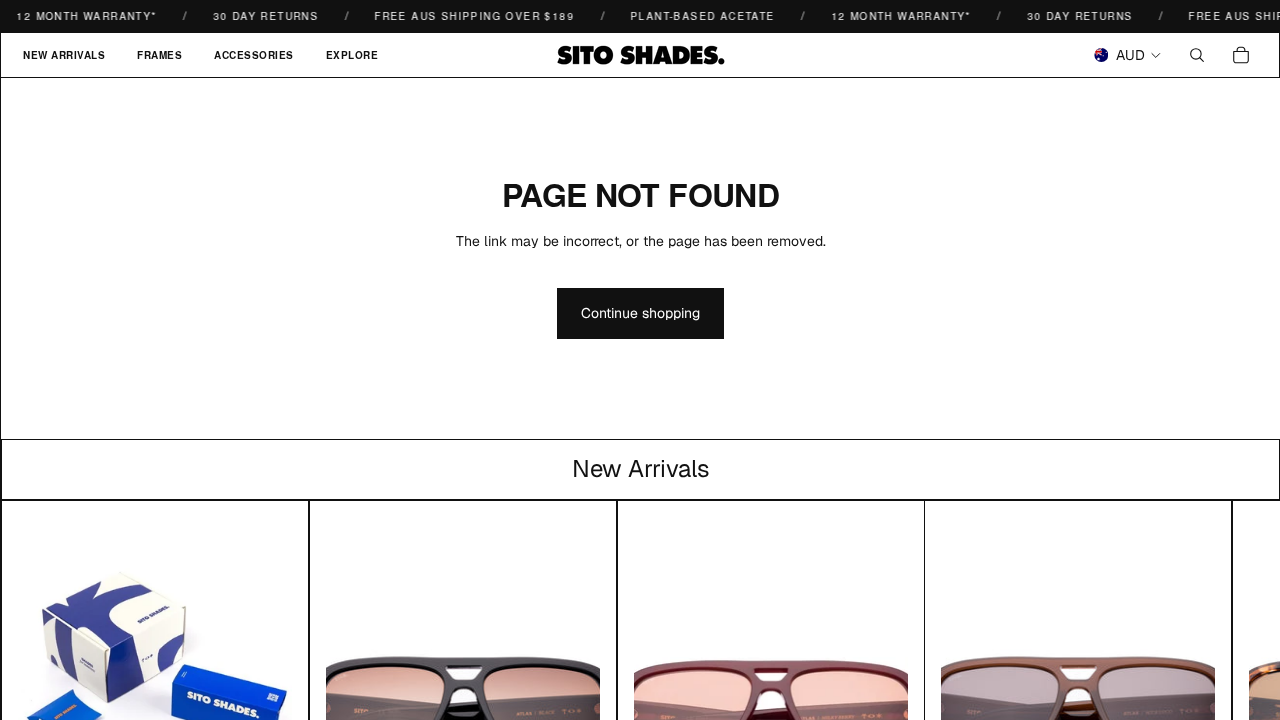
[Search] (1197, 55)
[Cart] (1241, 55)
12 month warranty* (895, 16)
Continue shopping (640, 313)
